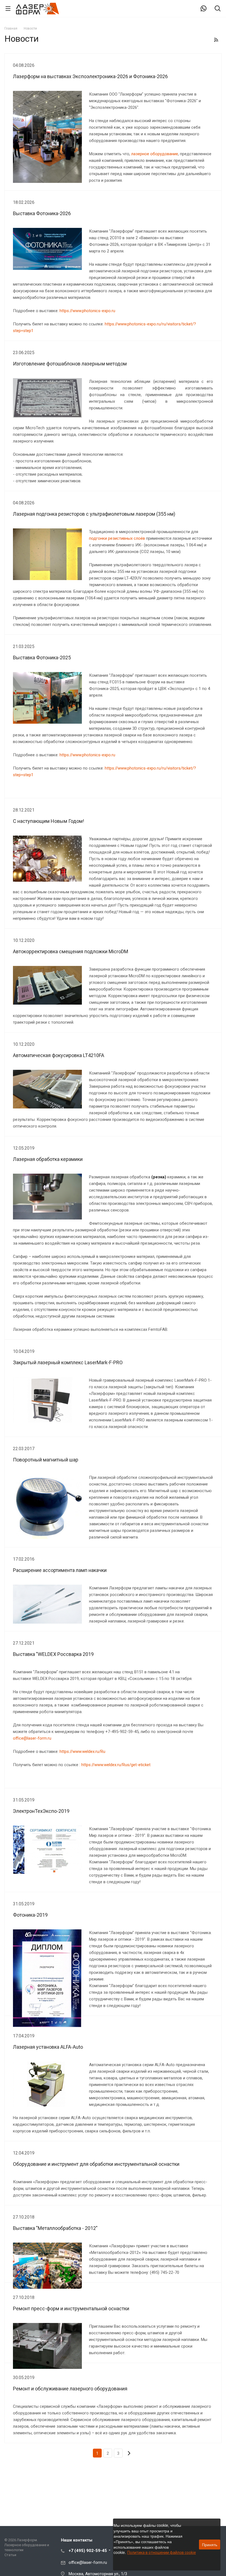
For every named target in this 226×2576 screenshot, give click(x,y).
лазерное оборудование (155, 154)
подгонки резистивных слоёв (117, 538)
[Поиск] (218, 9)
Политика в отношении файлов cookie (162, 2553)
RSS (216, 40)
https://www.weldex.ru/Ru (82, 1751)
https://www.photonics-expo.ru (87, 311)
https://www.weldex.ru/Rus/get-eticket (116, 1765)
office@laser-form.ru (32, 1738)
